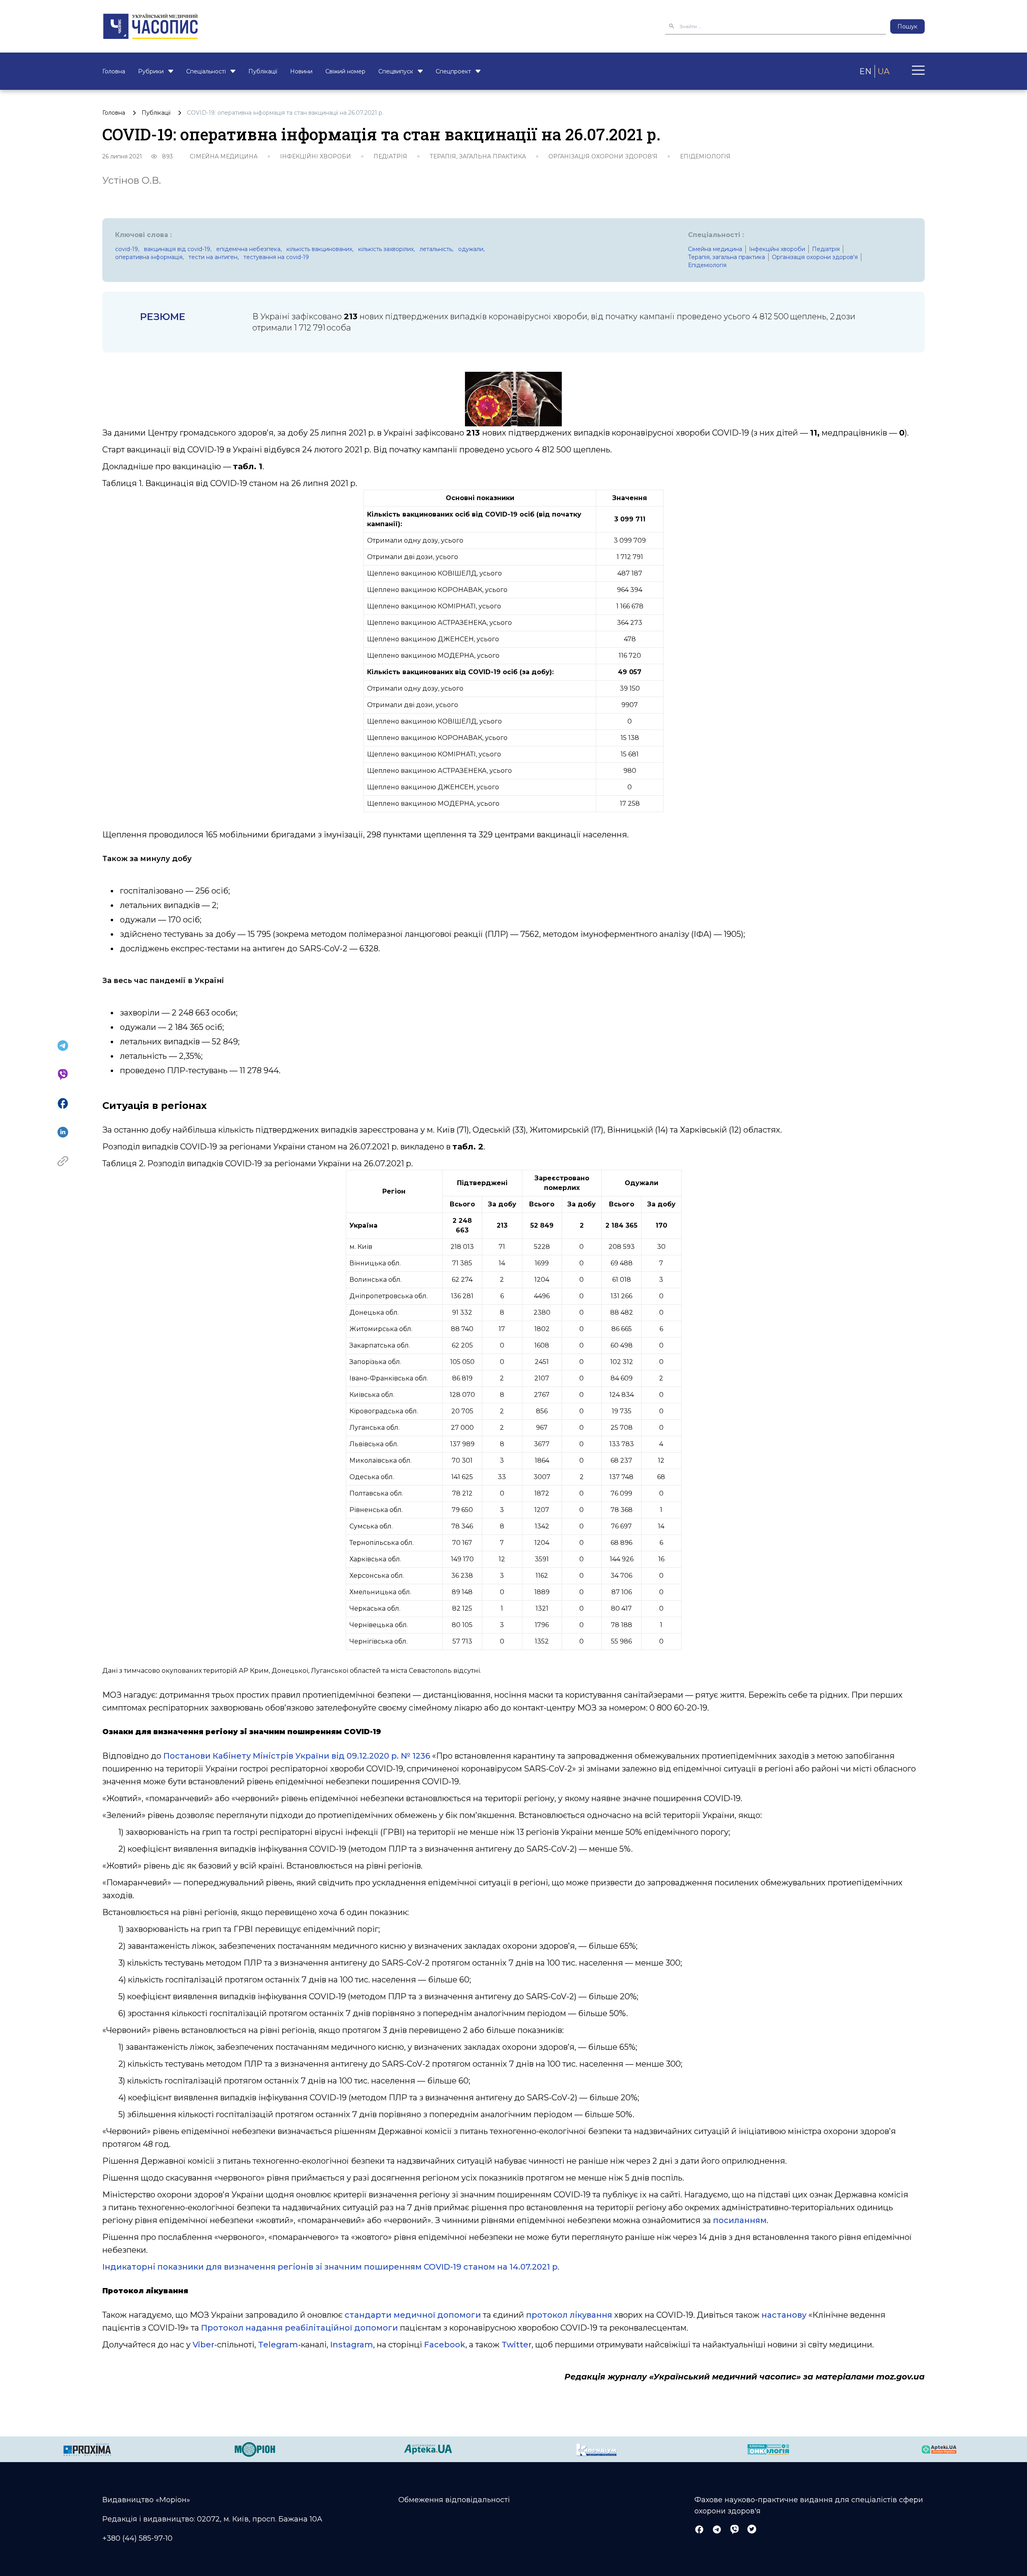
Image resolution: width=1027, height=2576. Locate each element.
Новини (301, 71)
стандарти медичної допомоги (413, 2315)
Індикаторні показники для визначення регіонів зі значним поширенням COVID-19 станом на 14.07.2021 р (330, 2267)
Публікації (263, 71)
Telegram (278, 2345)
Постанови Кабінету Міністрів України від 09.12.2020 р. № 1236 (297, 1756)
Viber (203, 2345)
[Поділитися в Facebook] (63, 1103)
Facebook (445, 2345)
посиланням (740, 2220)
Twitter (517, 2345)
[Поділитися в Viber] (63, 1074)
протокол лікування (569, 2315)
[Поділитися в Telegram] (63, 1046)
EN (865, 71)
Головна (114, 71)
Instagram (352, 2345)
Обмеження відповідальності (454, 2500)
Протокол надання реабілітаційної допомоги (299, 2328)
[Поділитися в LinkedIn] (63, 1132)
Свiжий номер (345, 71)
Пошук (907, 26)
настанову (784, 2315)
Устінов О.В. (132, 180)
